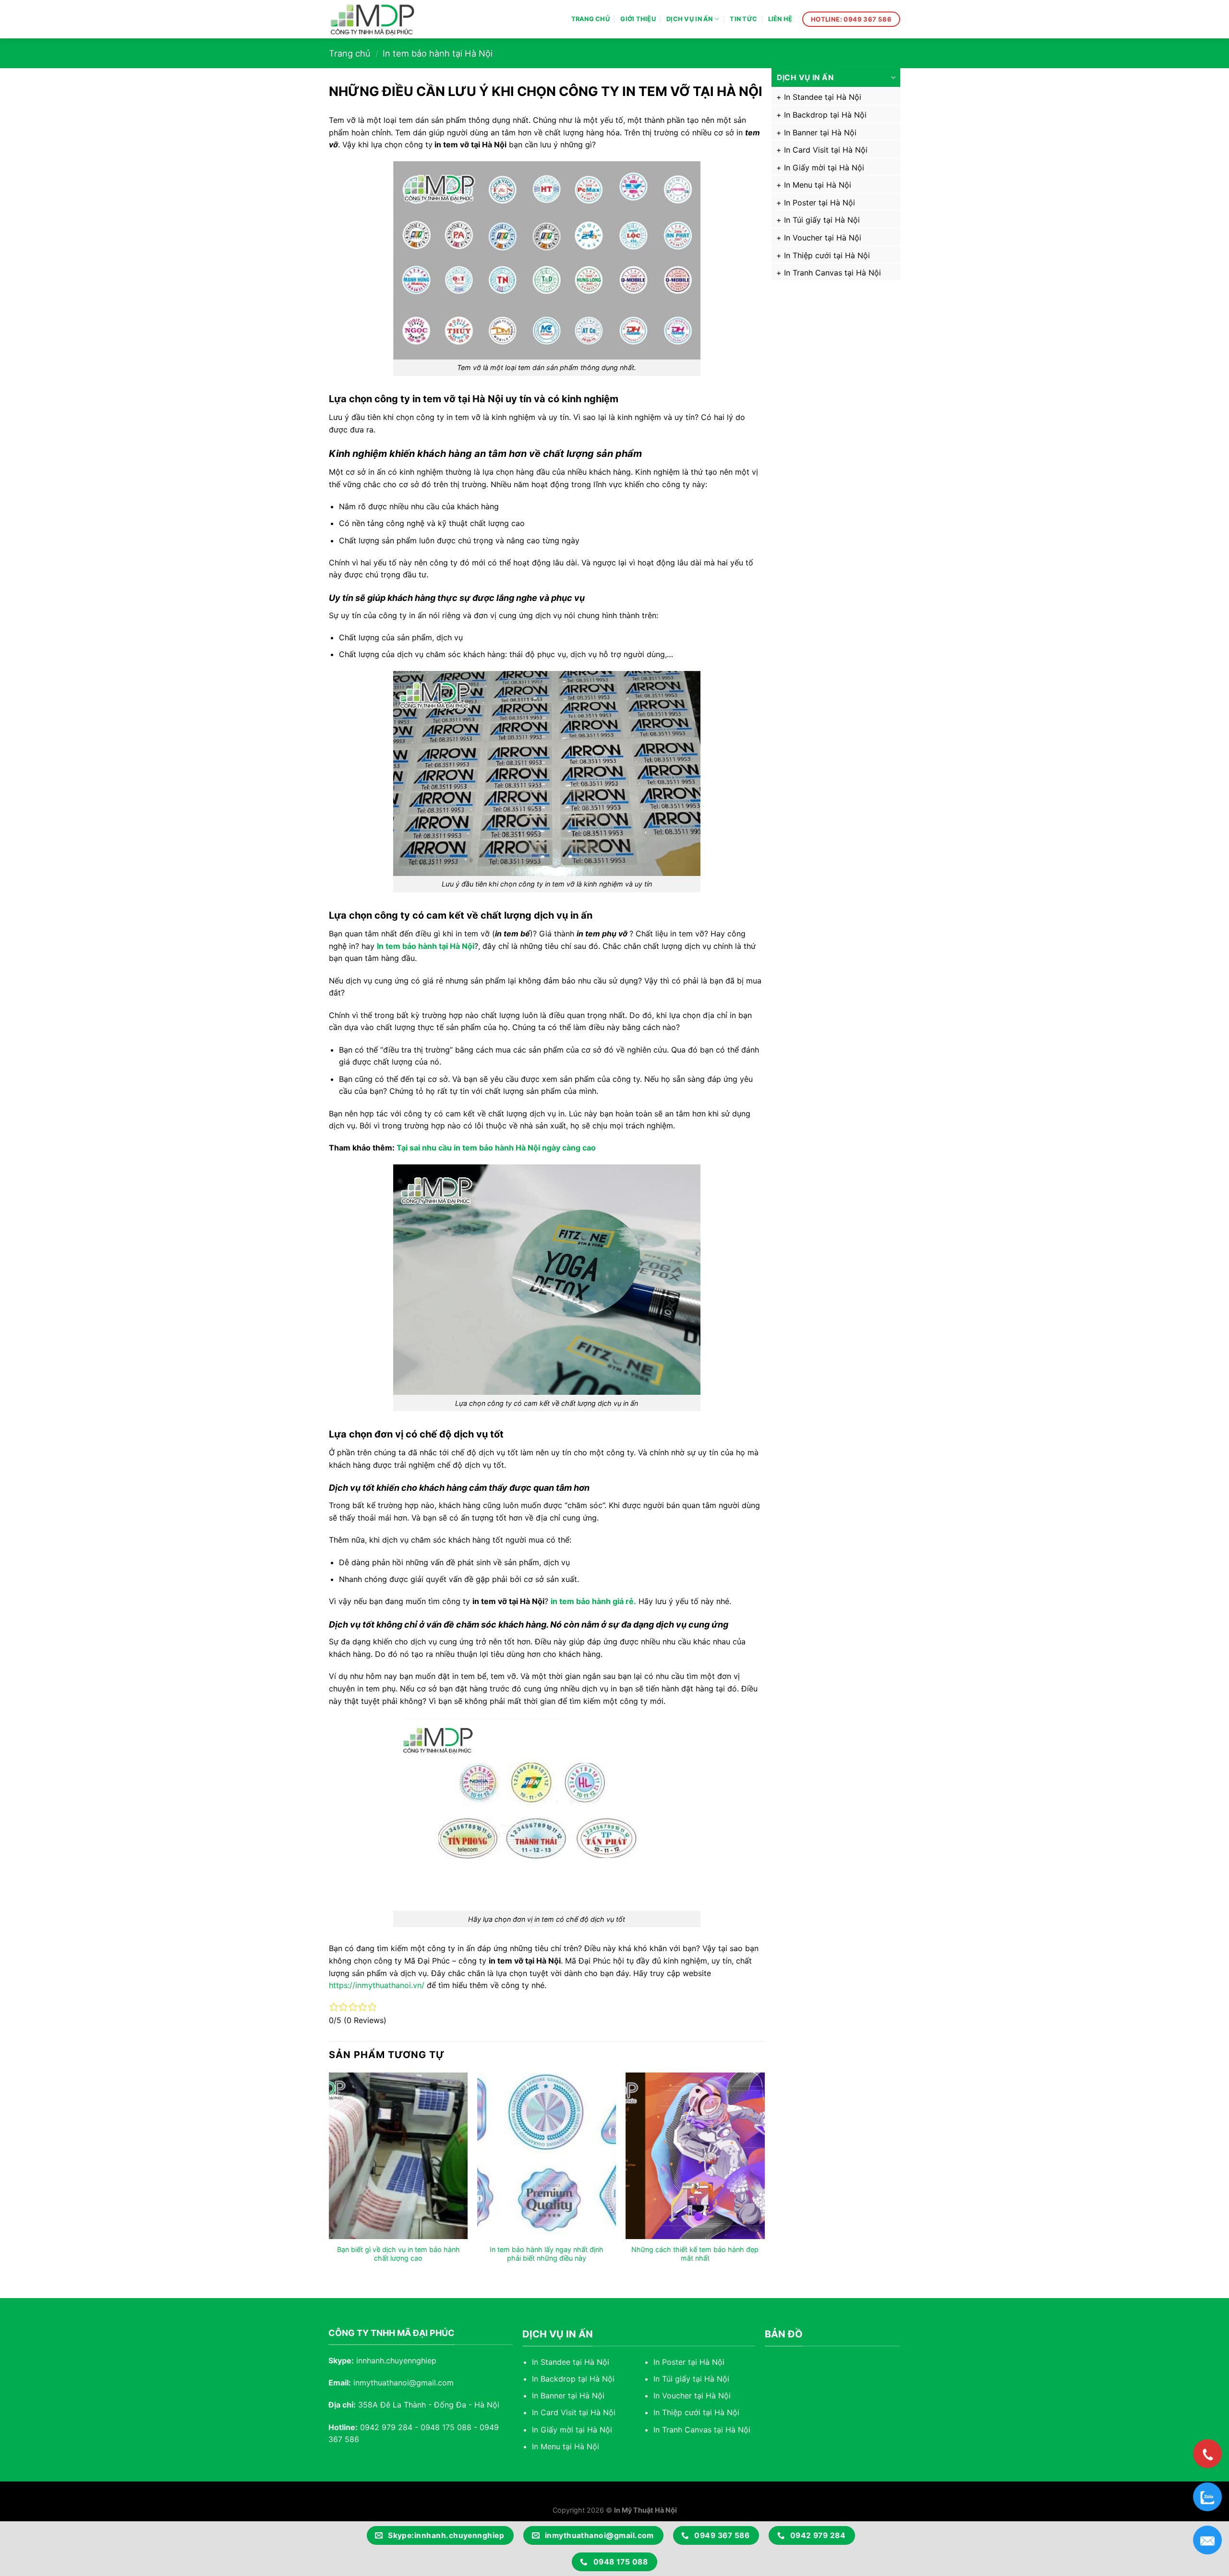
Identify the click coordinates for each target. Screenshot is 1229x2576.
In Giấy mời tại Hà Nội (824, 168)
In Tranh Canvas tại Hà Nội (832, 273)
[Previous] (329, 2177)
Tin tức (743, 19)
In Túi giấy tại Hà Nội (822, 220)
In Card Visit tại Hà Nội (826, 150)
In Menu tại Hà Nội (818, 185)
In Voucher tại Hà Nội (823, 238)
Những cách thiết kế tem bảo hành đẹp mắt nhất (695, 2254)
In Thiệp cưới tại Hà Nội (827, 255)
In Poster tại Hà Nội (819, 203)
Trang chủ (590, 19)
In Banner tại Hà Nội (820, 132)
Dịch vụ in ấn (689, 19)
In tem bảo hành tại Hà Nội (438, 53)
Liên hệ (780, 19)
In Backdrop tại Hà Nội (825, 115)
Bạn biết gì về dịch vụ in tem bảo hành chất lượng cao (398, 2254)
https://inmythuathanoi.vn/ (377, 1985)
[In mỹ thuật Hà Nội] (382, 19)
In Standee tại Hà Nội (823, 97)
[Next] (764, 2177)
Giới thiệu (638, 19)
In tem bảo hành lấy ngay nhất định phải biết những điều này (547, 2254)
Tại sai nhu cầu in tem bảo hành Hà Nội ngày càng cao (496, 1148)
